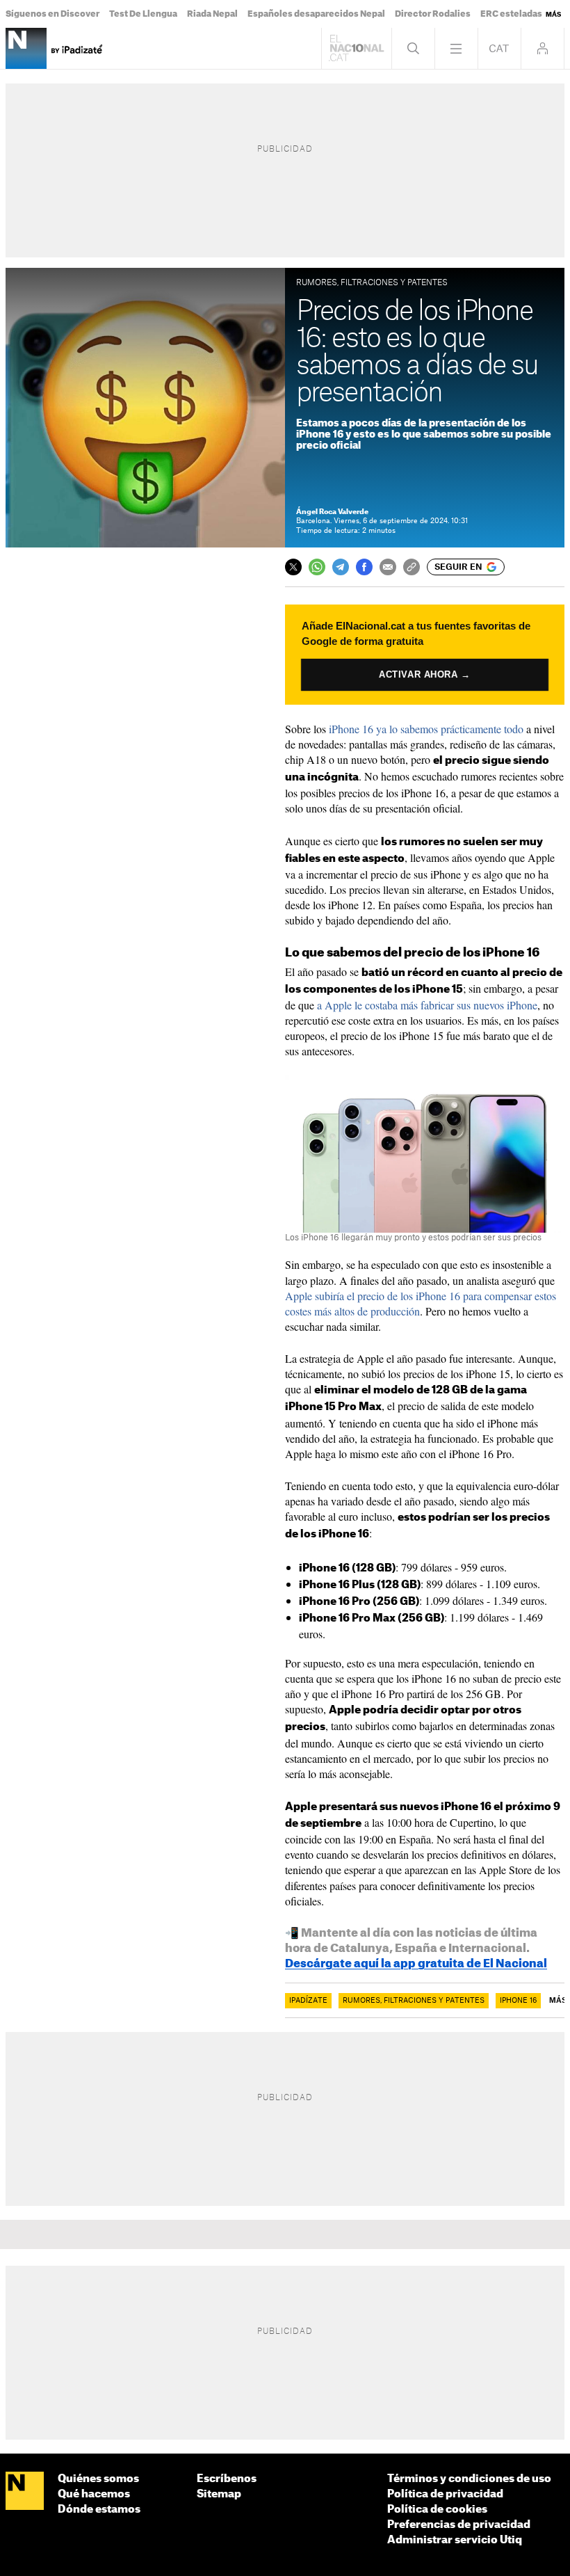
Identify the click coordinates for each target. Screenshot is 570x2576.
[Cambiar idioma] (499, 48)
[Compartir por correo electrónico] (388, 567)
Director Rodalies (433, 14)
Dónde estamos (99, 2510)
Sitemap (219, 2494)
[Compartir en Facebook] (364, 567)
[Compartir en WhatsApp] (317, 567)
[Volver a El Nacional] (357, 48)
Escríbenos (227, 2479)
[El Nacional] (25, 2491)
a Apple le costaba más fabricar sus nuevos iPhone (427, 1005)
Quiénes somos (98, 2479)
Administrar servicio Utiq (455, 2540)
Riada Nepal (212, 14)
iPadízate (308, 2001)
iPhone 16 (518, 2001)
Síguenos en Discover (52, 14)
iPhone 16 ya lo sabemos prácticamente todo (426, 729)
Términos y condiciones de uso (469, 2479)
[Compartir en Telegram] (341, 567)
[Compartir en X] (293, 567)
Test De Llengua (143, 14)
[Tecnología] (26, 48)
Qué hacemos (94, 2494)
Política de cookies (437, 2510)
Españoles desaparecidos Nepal (316, 14)
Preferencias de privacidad (459, 2525)
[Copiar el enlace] (412, 567)
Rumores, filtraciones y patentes (414, 2001)
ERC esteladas (511, 14)
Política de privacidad (445, 2494)
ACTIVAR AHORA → (425, 674)
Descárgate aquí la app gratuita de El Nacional (416, 1964)
